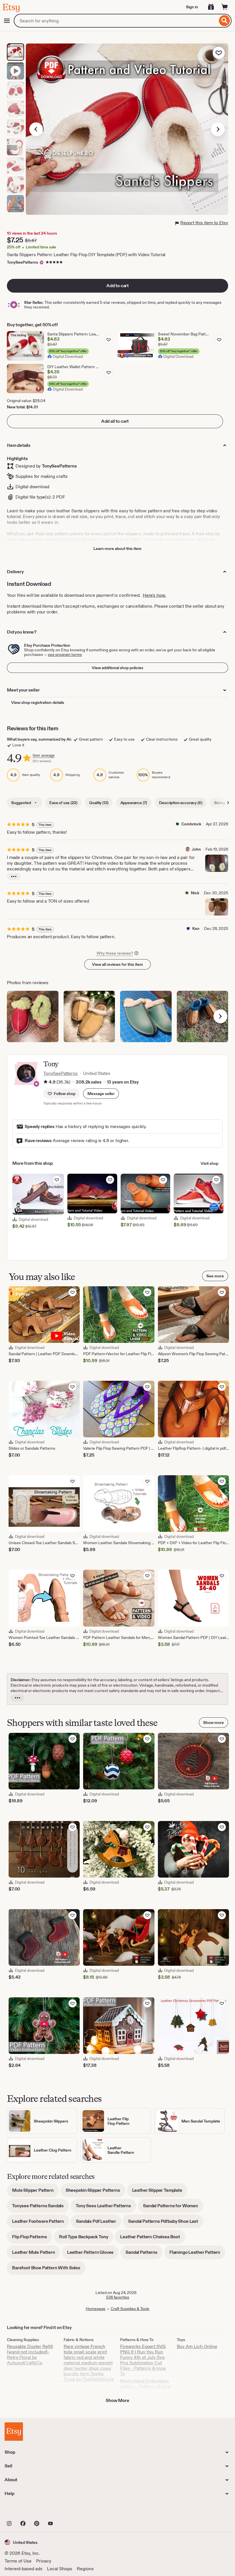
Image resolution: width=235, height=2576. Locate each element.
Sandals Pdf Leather (99, 2223)
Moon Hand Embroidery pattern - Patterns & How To (145, 2386)
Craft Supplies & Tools (130, 2309)
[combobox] (116, 21)
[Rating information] (46, 1082)
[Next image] (218, 129)
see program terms (65, 654)
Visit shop (209, 1163)
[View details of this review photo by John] (217, 863)
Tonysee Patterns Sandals (40, 2208)
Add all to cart (115, 421)
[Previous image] (36, 129)
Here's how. (154, 595)
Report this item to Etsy (204, 223)
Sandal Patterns (144, 2254)
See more (215, 1276)
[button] (101, 1094)
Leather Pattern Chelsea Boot (153, 2239)
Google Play (67, 2511)
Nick (195, 893)
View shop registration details (38, 702)
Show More (117, 2400)
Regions (85, 2569)
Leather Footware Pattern (41, 2223)
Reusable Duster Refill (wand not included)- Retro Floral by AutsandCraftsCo (30, 2355)
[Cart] (225, 7)
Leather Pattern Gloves (93, 2254)
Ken (196, 928)
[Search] (225, 21)
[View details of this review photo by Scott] (33, 1017)
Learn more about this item (117, 549)
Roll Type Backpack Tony (86, 2239)
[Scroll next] (228, 803)
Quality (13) (99, 803)
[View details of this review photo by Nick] (217, 907)
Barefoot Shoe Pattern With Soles (49, 2270)
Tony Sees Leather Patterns (106, 2208)
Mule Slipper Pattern (35, 2192)
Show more (214, 1723)
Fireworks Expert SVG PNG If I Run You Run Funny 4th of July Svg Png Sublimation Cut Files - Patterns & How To (143, 2360)
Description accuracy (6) (181, 803)
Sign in (192, 7)
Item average (44, 755)
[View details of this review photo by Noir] (89, 1017)
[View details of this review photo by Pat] (146, 1017)
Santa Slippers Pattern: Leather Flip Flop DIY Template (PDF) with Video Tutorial (86, 255)
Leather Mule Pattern (36, 2254)
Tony (51, 1064)
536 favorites (118, 2297)
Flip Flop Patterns (32, 2239)
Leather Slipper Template (160, 2192)
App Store (24, 2511)
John (196, 849)
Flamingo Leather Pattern (197, 2254)
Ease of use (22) (63, 803)
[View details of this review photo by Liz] (203, 1017)
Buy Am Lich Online (197, 2346)
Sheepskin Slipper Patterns (95, 2192)
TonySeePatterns (22, 262)
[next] (220, 1016)
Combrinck (191, 824)
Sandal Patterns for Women (173, 2208)
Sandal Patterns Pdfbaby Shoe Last (166, 2223)
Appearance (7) (134, 803)
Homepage (96, 2309)
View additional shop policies (117, 668)
